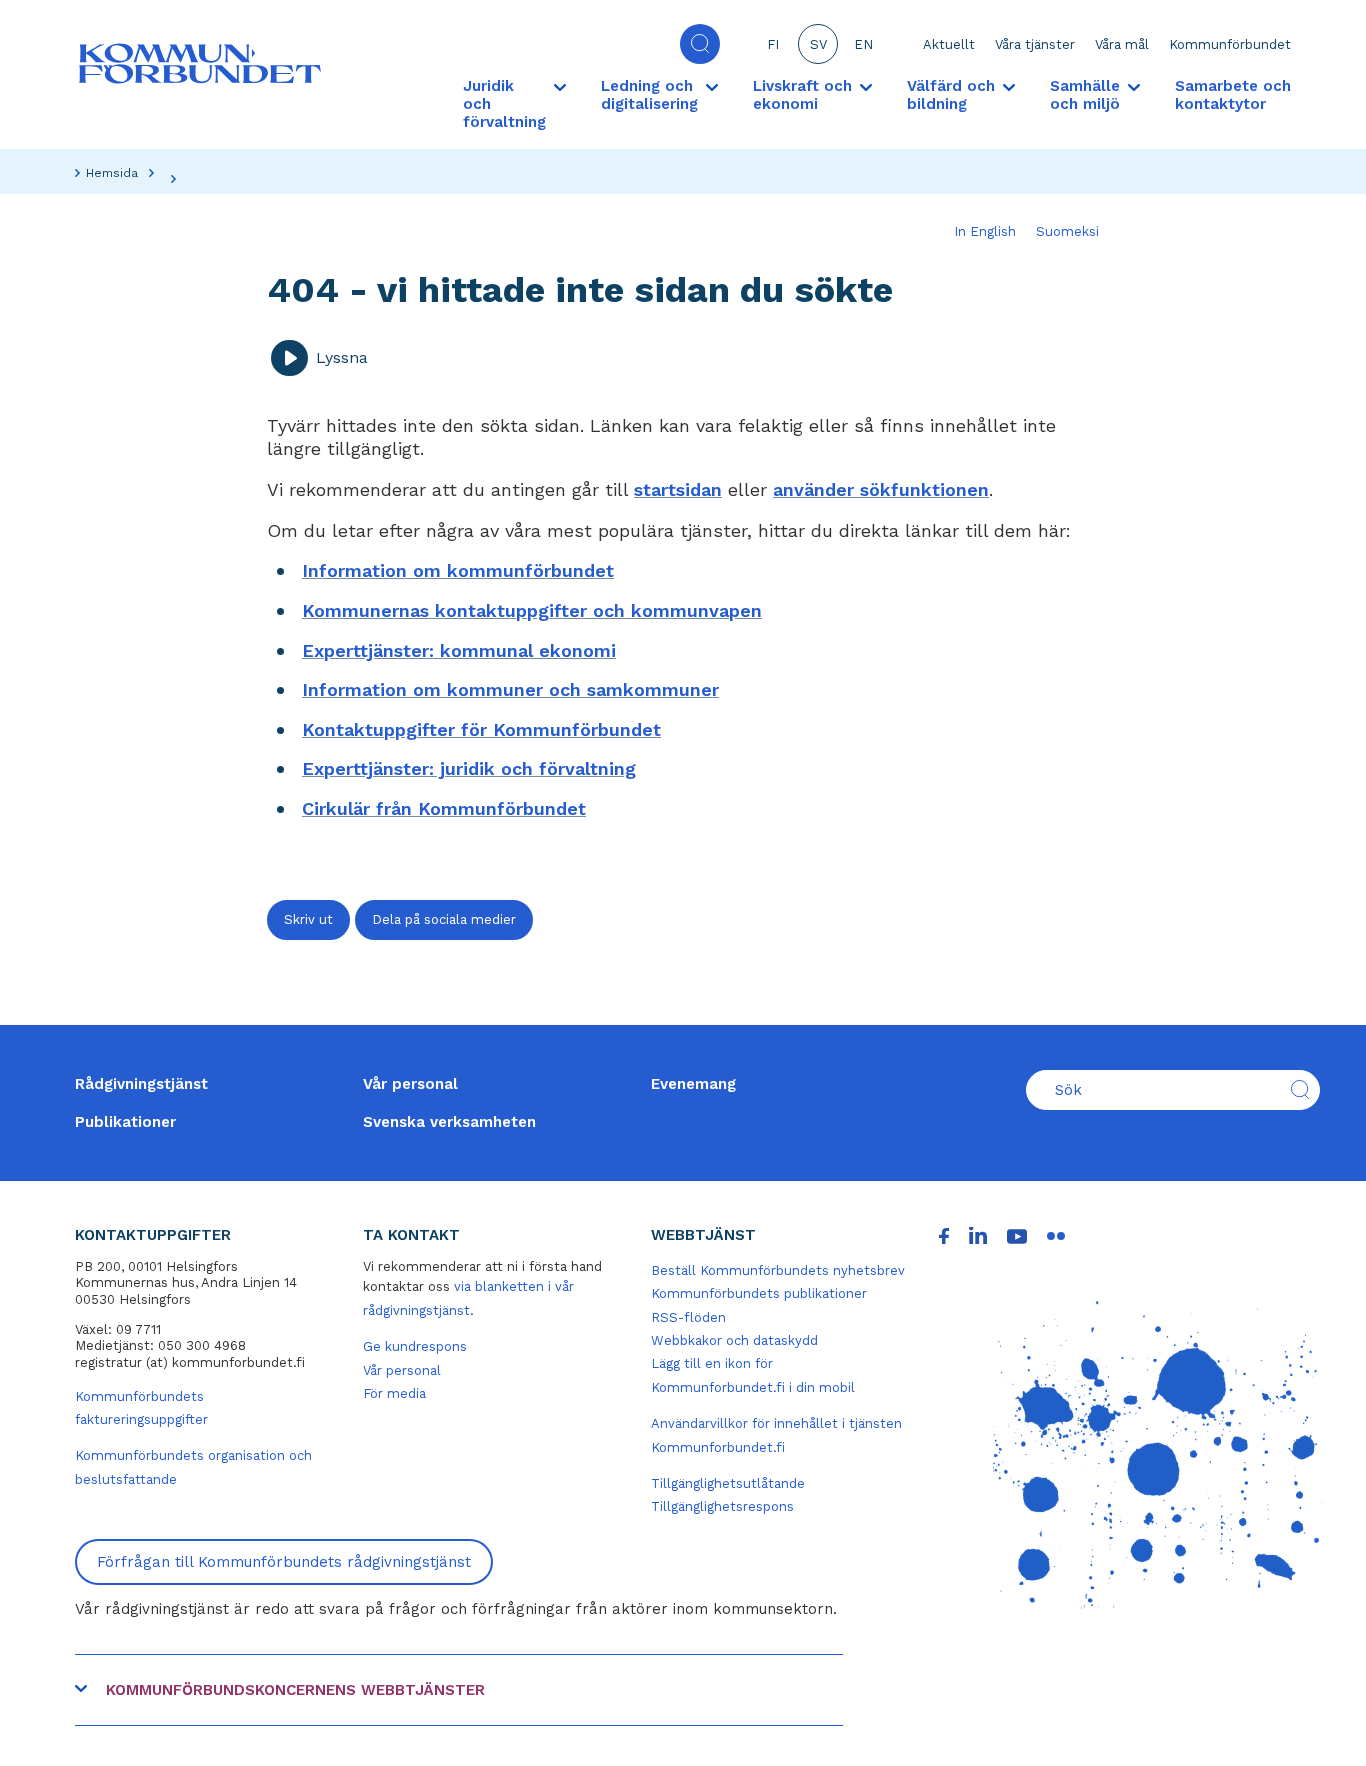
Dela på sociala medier (444, 919)
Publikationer (125, 1122)
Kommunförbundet (1230, 44)
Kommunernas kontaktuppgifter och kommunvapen (532, 610)
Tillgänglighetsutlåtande (728, 1483)
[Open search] (700, 44)
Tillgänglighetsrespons (722, 1506)
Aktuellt (949, 44)
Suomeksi (1067, 231)
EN (863, 44)
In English (985, 231)
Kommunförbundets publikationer (759, 1293)
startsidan (678, 489)
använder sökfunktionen (881, 489)
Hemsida (112, 173)
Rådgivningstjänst (141, 1084)
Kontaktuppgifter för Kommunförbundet (481, 729)
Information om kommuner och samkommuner (510, 689)
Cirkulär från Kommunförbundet (444, 808)
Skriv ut (308, 919)
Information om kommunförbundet (458, 570)
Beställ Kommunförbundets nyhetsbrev (778, 1270)
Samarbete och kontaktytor (1233, 95)
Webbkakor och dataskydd (734, 1340)
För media (394, 1393)
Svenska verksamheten (449, 1122)
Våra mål (1122, 44)
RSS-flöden (688, 1317)
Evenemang (693, 1084)
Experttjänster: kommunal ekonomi (459, 650)
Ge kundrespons (415, 1346)
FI (773, 44)
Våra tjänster (1035, 44)
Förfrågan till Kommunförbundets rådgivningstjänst (284, 1562)
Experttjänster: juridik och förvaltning (469, 768)
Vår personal (410, 1084)
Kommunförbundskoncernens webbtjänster (295, 1690)
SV (818, 44)
